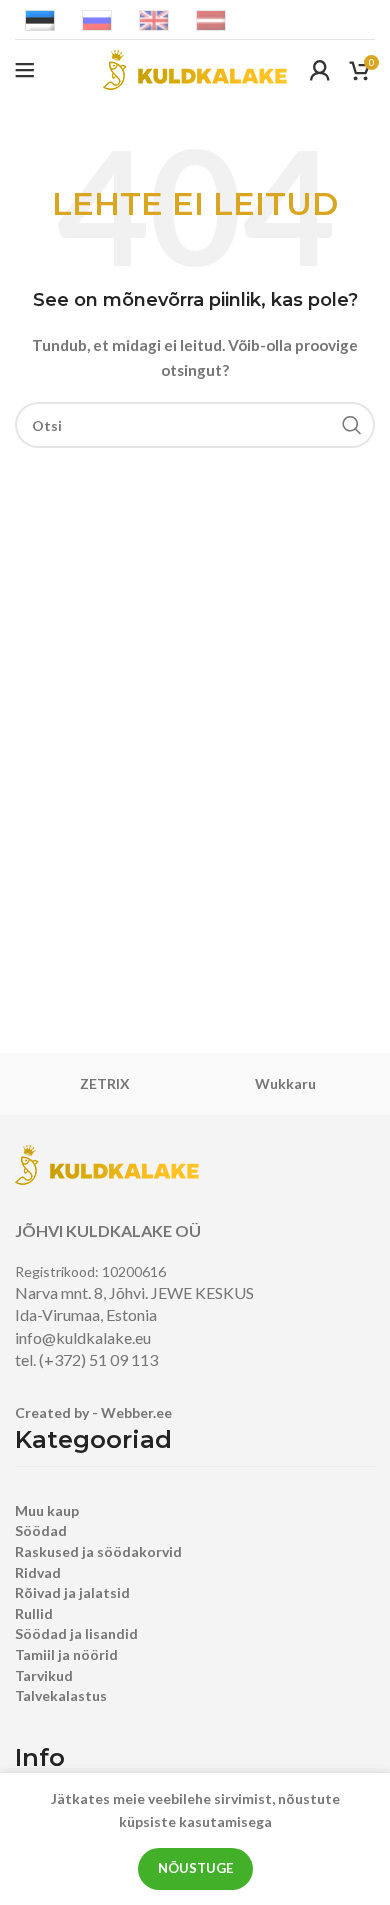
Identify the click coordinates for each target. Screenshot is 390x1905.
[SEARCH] (352, 425)
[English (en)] (154, 18)
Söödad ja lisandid (76, 1633)
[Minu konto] (320, 70)
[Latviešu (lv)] (211, 18)
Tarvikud (44, 1675)
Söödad (41, 1530)
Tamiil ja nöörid (66, 1654)
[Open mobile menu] (25, 70)
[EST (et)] (40, 18)
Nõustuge (195, 1868)
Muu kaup (47, 1510)
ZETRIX (105, 1083)
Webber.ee (136, 1412)
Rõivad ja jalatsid (72, 1592)
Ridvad (38, 1572)
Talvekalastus (61, 1695)
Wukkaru (285, 1083)
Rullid (34, 1613)
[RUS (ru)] (97, 18)
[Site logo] (195, 68)
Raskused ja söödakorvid (98, 1551)
